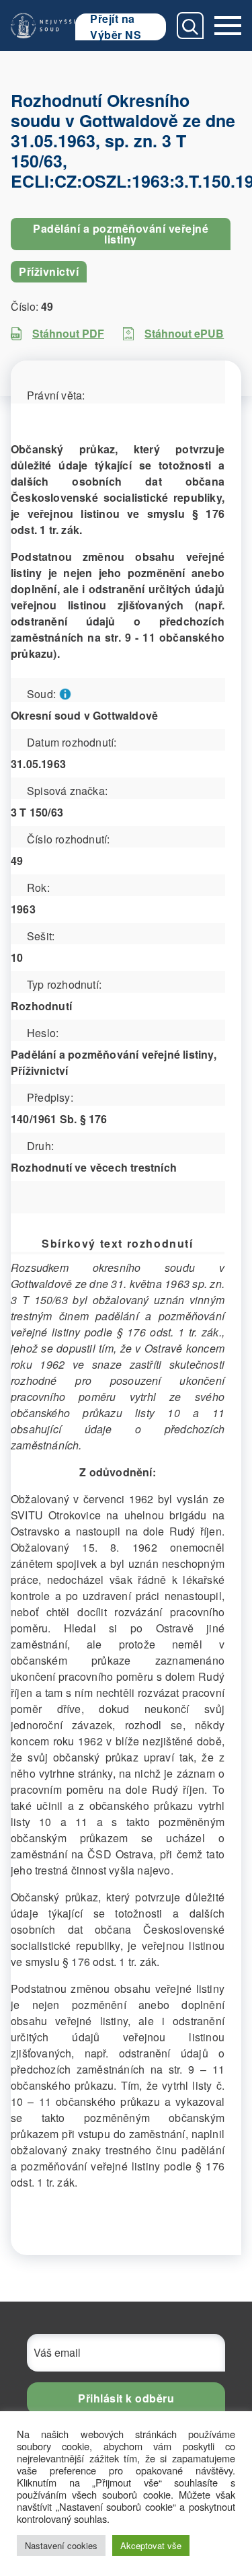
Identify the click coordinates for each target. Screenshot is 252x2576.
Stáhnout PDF (68, 333)
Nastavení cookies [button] (61, 2545)
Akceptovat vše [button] (151, 2545)
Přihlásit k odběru (126, 2398)
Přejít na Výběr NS (116, 27)
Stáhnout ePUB (184, 333)
